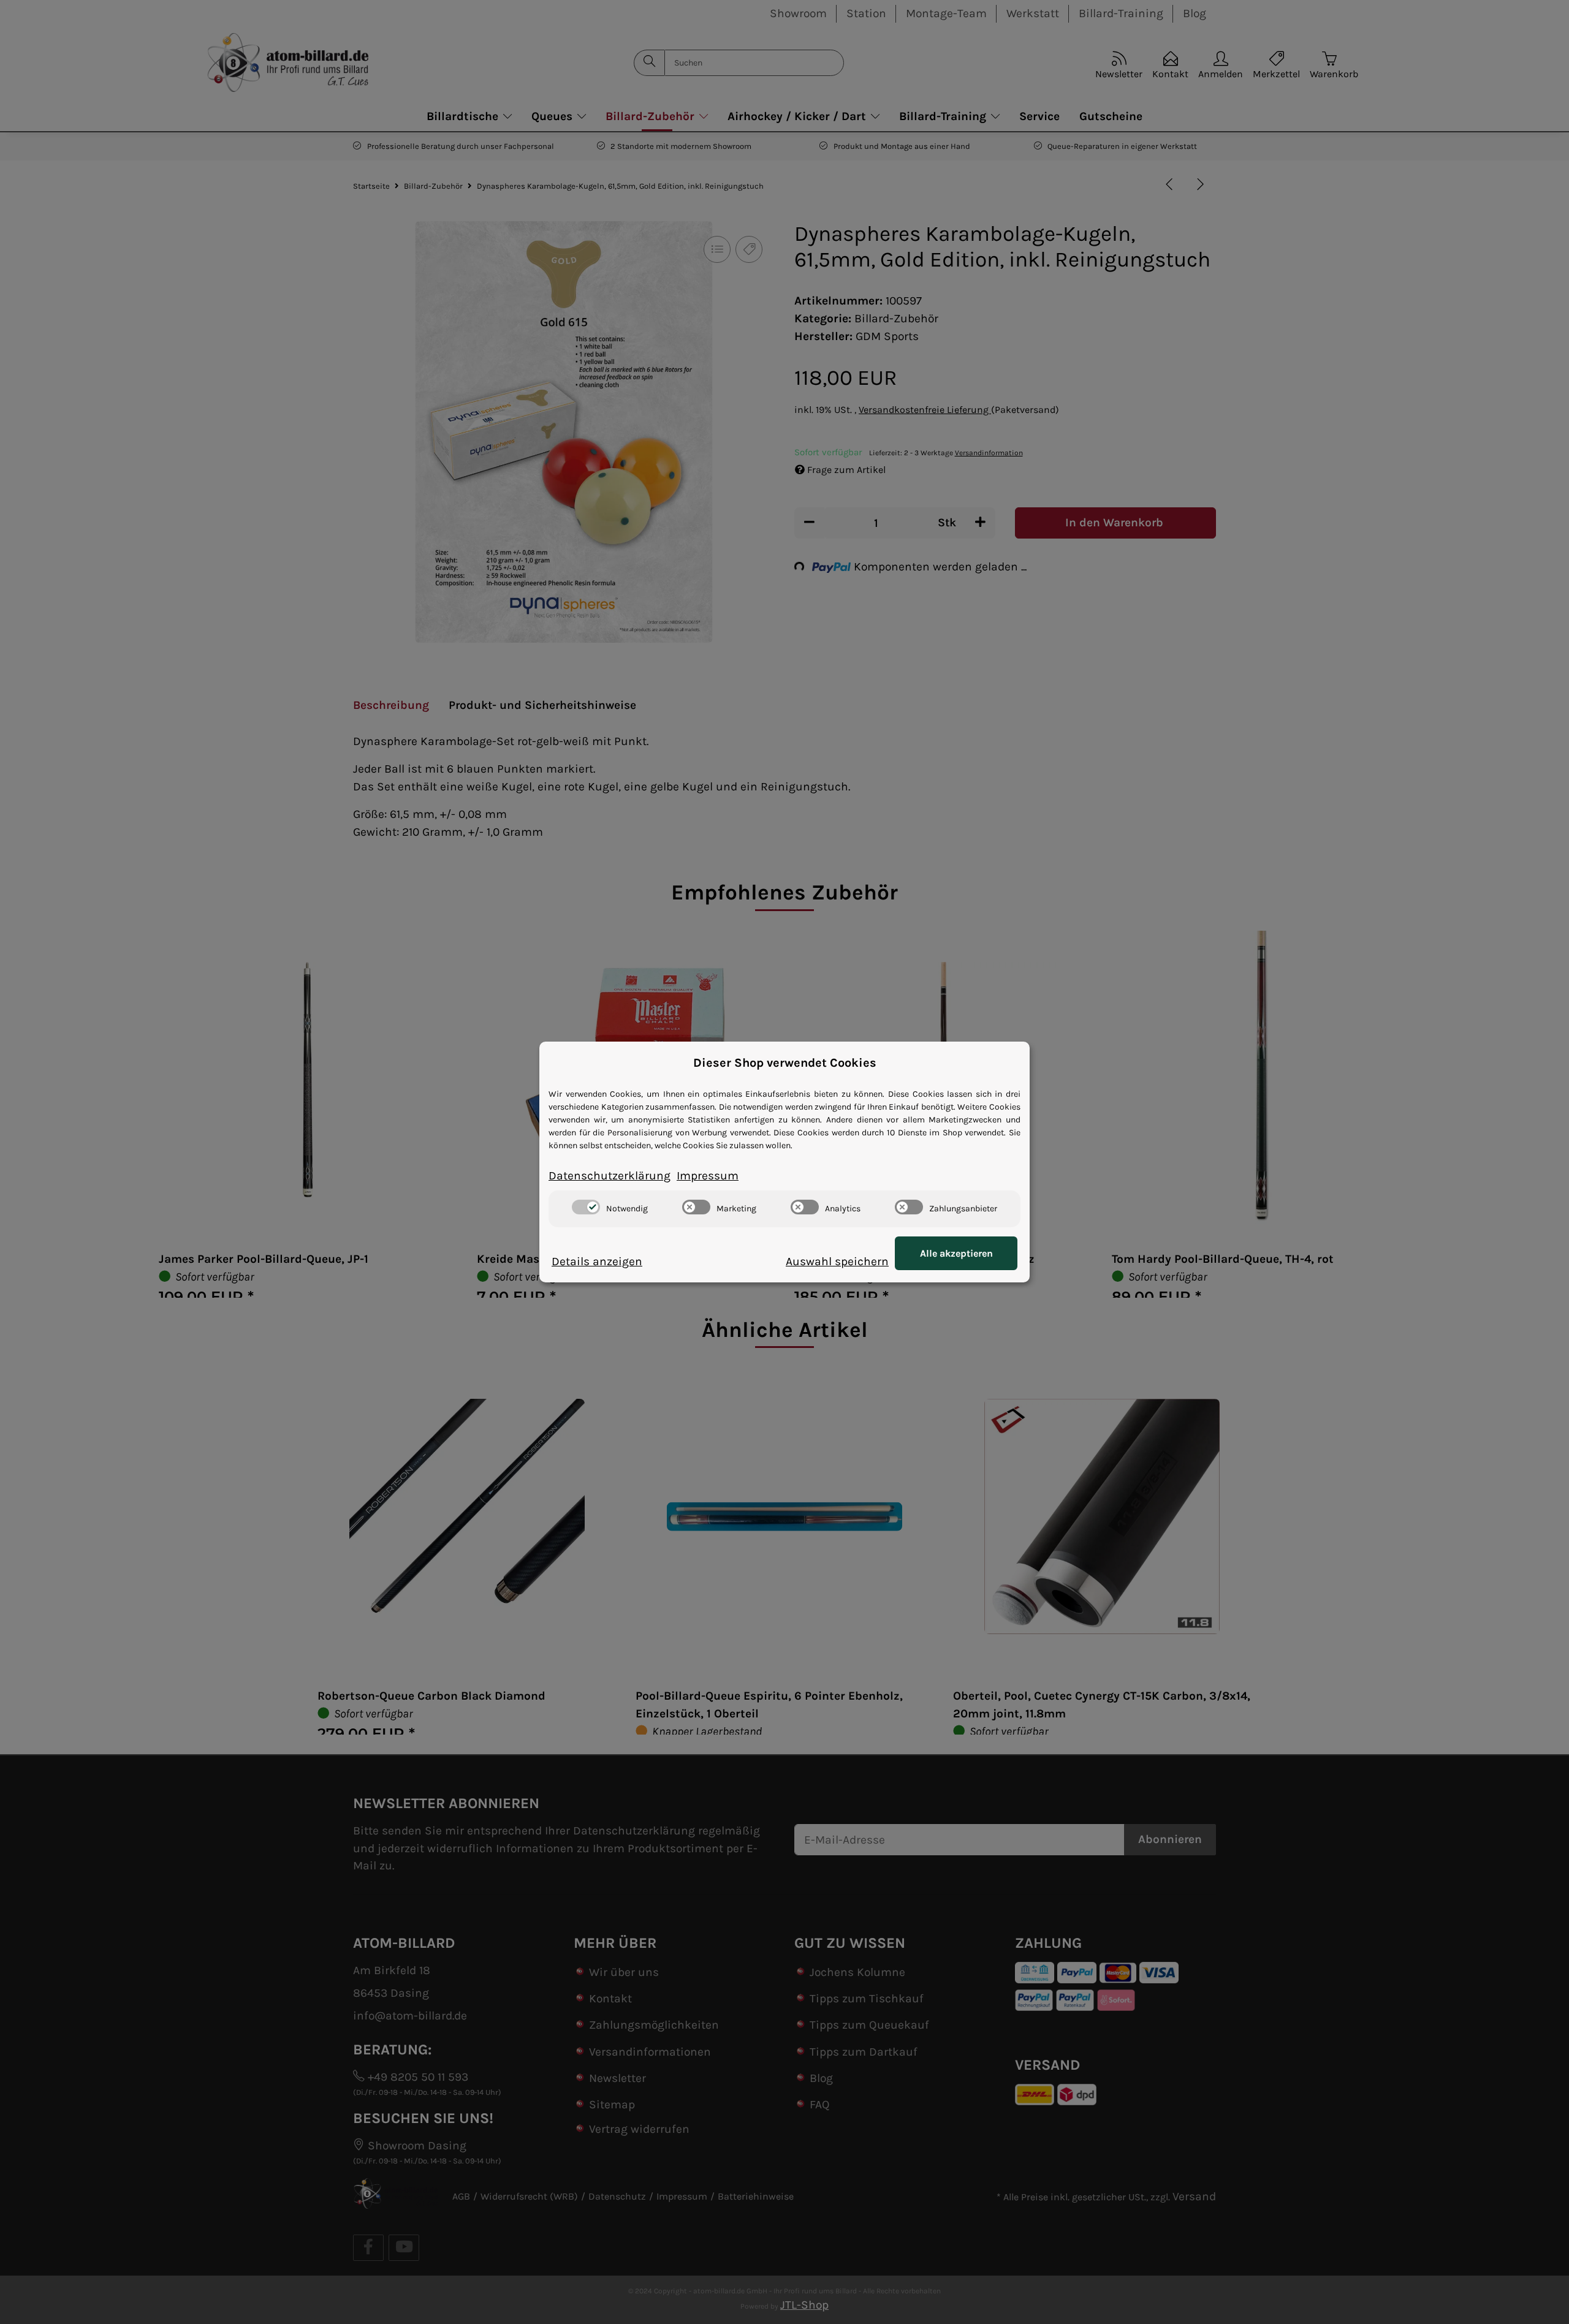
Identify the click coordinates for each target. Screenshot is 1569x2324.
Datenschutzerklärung (610, 1175)
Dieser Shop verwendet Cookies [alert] (785, 1063)
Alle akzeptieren (956, 1253)
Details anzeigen (597, 1261)
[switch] (586, 1207)
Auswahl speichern (837, 1261)
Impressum (708, 1175)
